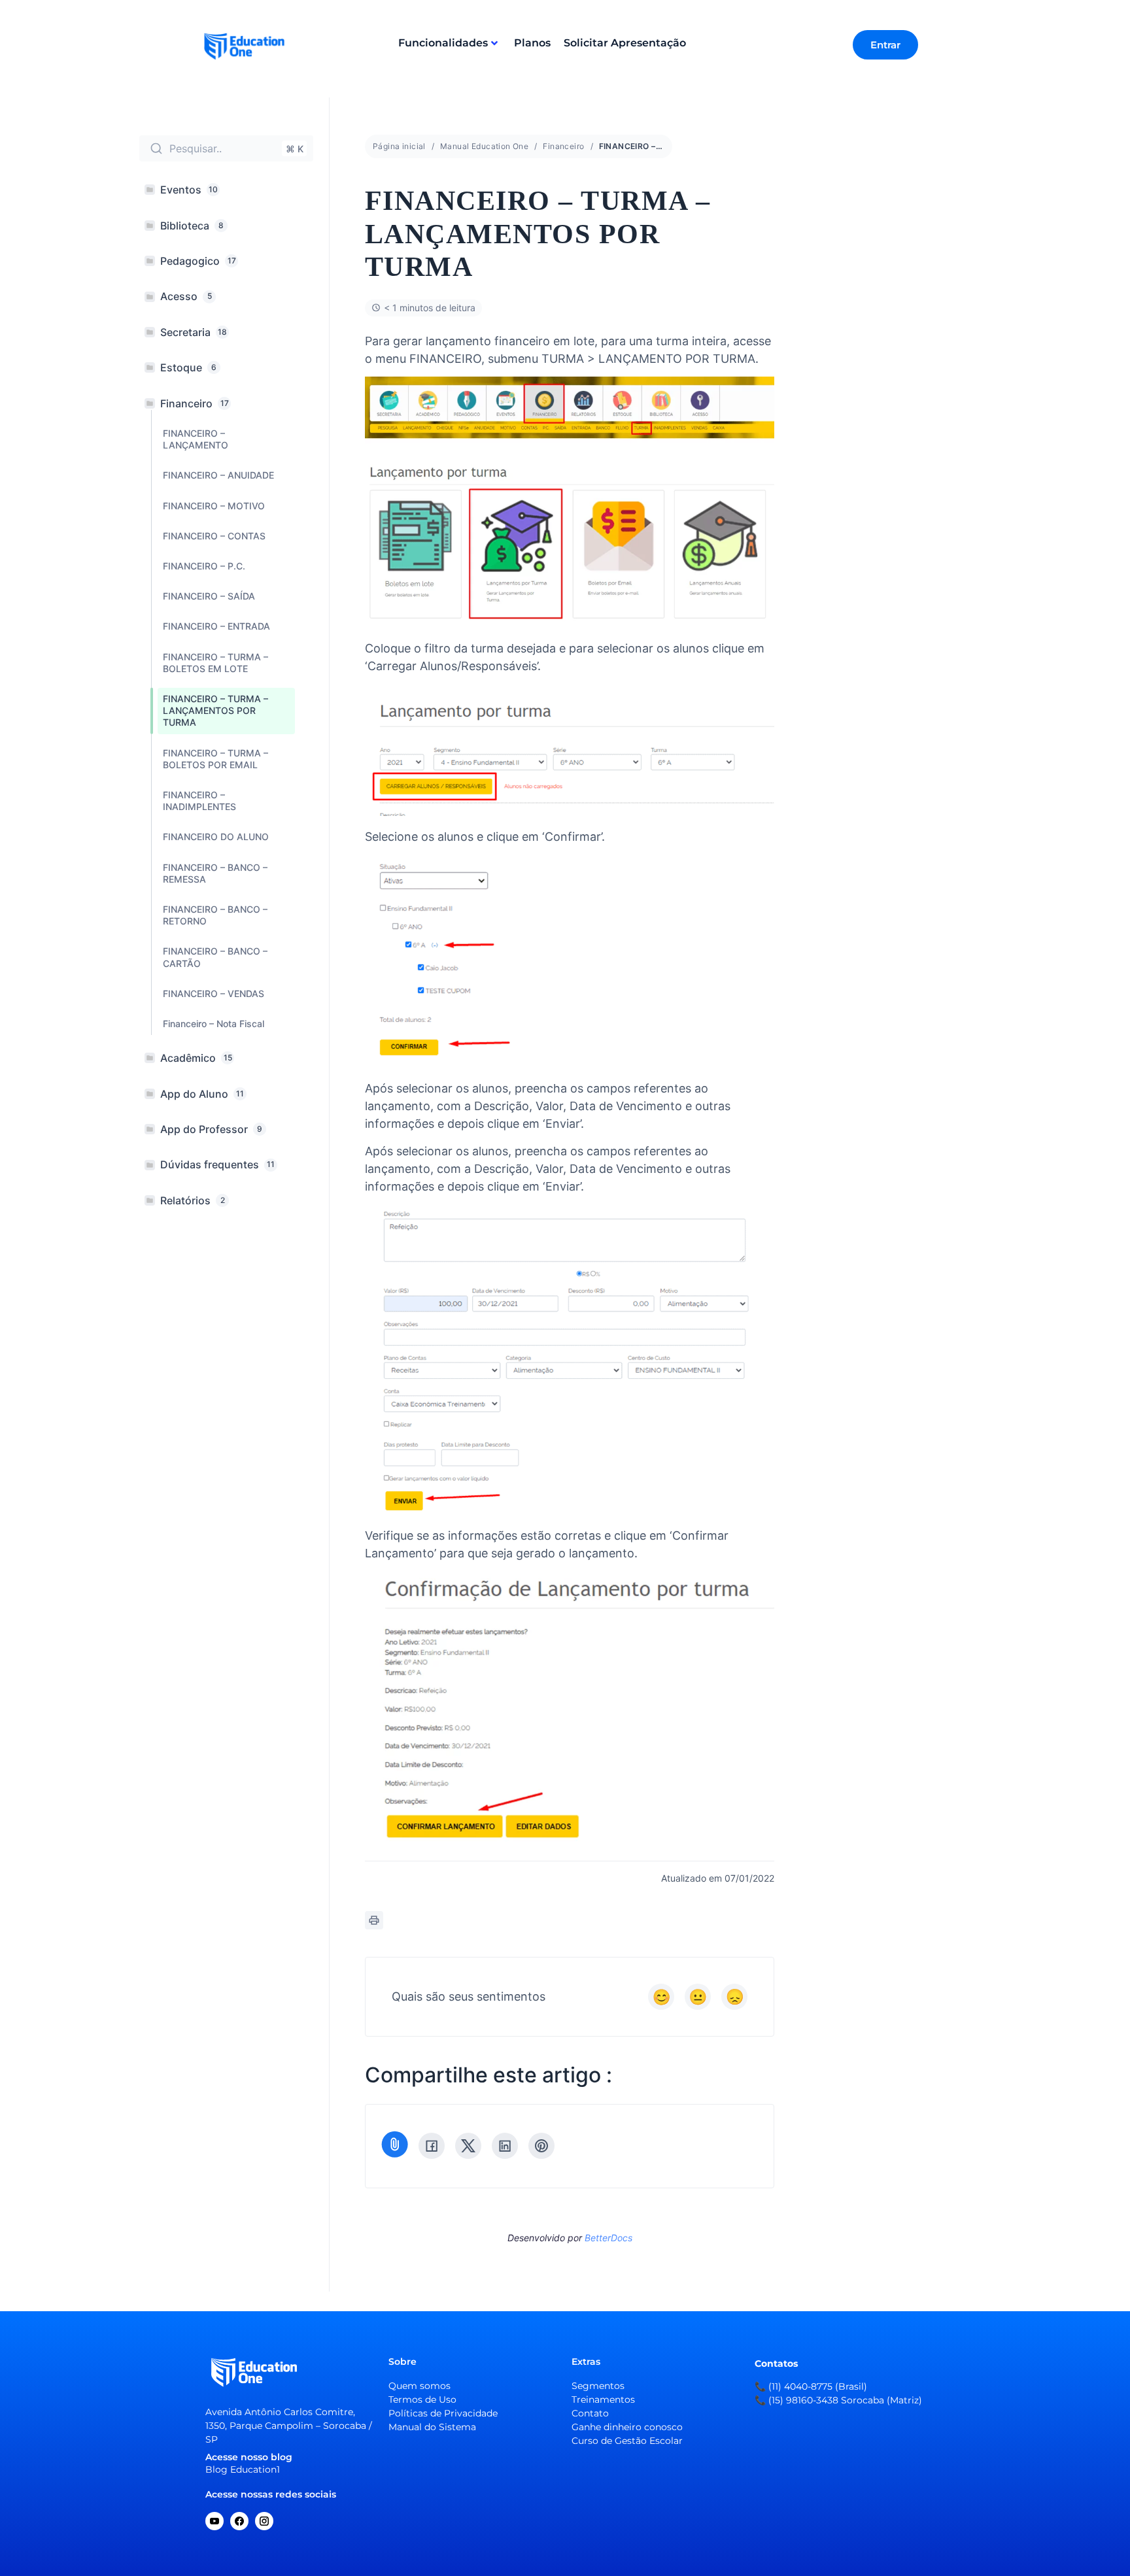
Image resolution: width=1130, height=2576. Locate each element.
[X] (468, 2146)
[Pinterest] (541, 2146)
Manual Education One (484, 146)
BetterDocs (608, 2238)
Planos (532, 43)
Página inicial (399, 146)
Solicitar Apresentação (625, 43)
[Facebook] (432, 2146)
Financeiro (563, 146)
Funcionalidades (443, 43)
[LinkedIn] (505, 2146)
